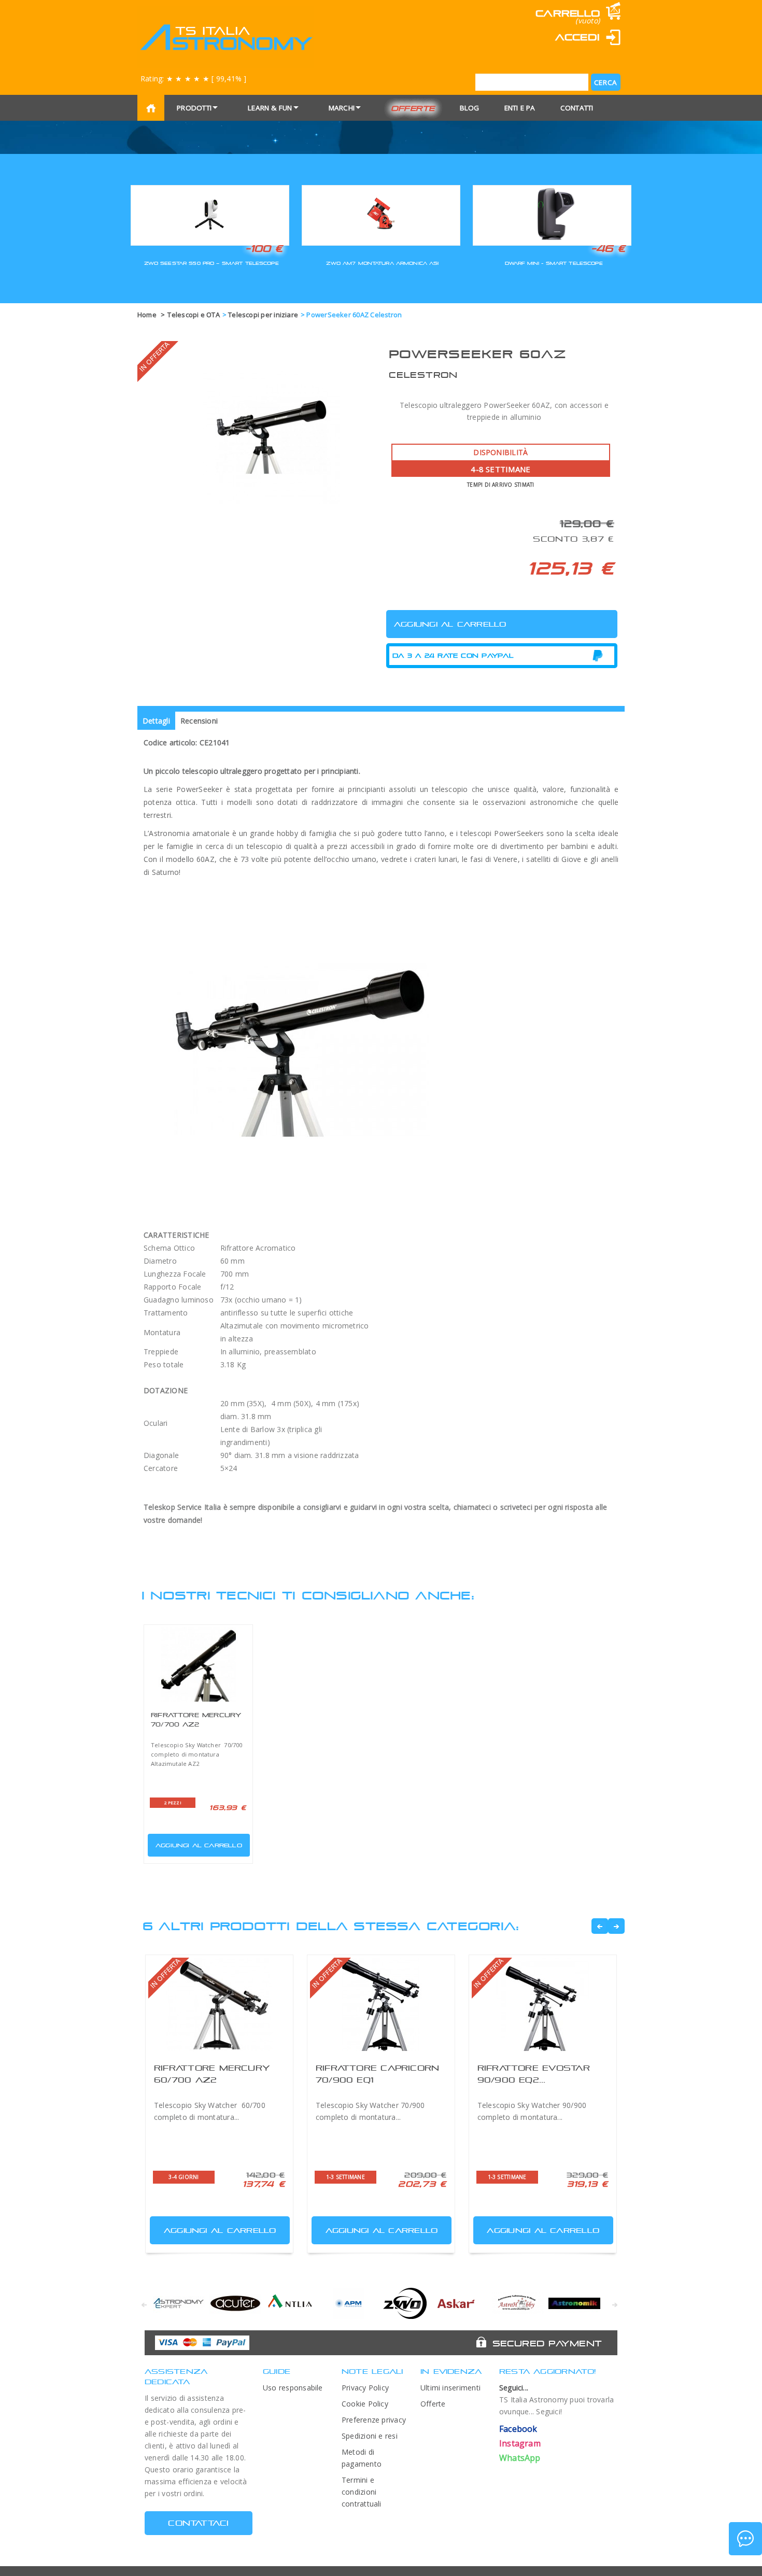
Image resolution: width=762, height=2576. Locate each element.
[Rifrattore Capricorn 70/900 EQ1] (381, 2004)
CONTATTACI (198, 2523)
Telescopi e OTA (193, 315)
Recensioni (199, 721)
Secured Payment (547, 2343)
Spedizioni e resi (370, 2436)
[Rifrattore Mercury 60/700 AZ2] (219, 2004)
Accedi (577, 37)
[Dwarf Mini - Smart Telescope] (552, 214)
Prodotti (194, 108)
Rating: (193, 79)
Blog (470, 108)
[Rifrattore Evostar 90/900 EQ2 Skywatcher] (543, 2004)
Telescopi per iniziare (263, 315)
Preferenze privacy (374, 2420)
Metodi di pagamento (362, 2458)
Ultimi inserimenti (450, 2388)
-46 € (608, 248)
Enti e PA (520, 108)
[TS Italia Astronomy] (226, 37)
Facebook (518, 2429)
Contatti (577, 108)
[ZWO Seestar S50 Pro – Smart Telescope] (210, 214)
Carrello (568, 13)
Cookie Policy (365, 2404)
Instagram (520, 2443)
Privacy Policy (365, 2388)
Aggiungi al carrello (199, 1845)
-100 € (264, 248)
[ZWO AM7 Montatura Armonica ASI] (381, 214)
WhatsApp (520, 2458)
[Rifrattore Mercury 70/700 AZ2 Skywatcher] (198, 1664)
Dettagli (156, 721)
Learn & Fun (270, 108)
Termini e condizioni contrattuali (362, 2492)
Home (147, 315)
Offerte (413, 108)
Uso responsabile (293, 2388)
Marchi (342, 108)
